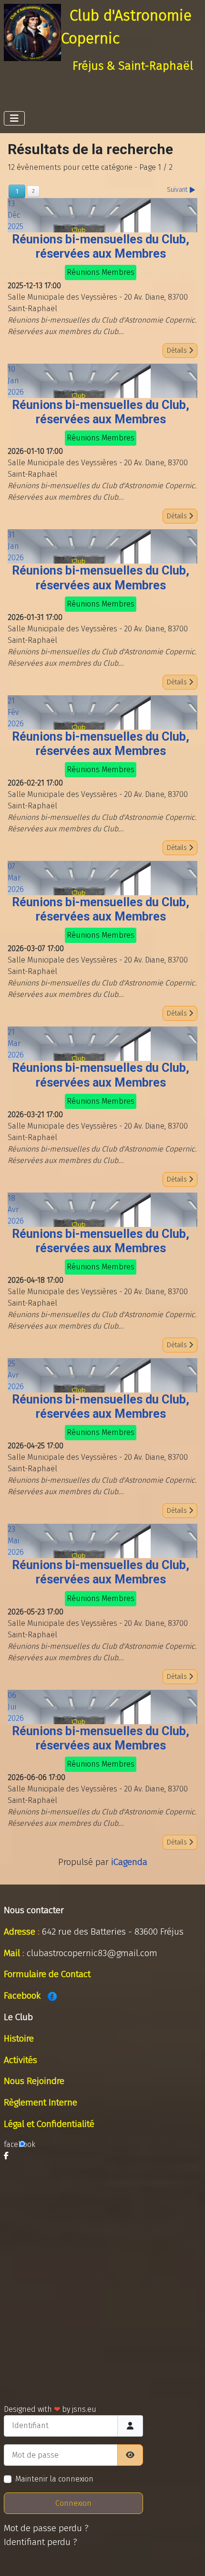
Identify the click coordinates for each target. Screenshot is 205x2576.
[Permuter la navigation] (14, 118)
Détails (178, 351)
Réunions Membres (101, 272)
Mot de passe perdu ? (46, 2528)
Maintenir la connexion (54, 2479)
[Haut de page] (188, 2558)
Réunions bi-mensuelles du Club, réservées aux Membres (101, 246)
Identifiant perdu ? (41, 2542)
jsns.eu (84, 2409)
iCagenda (129, 1862)
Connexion (73, 2503)
